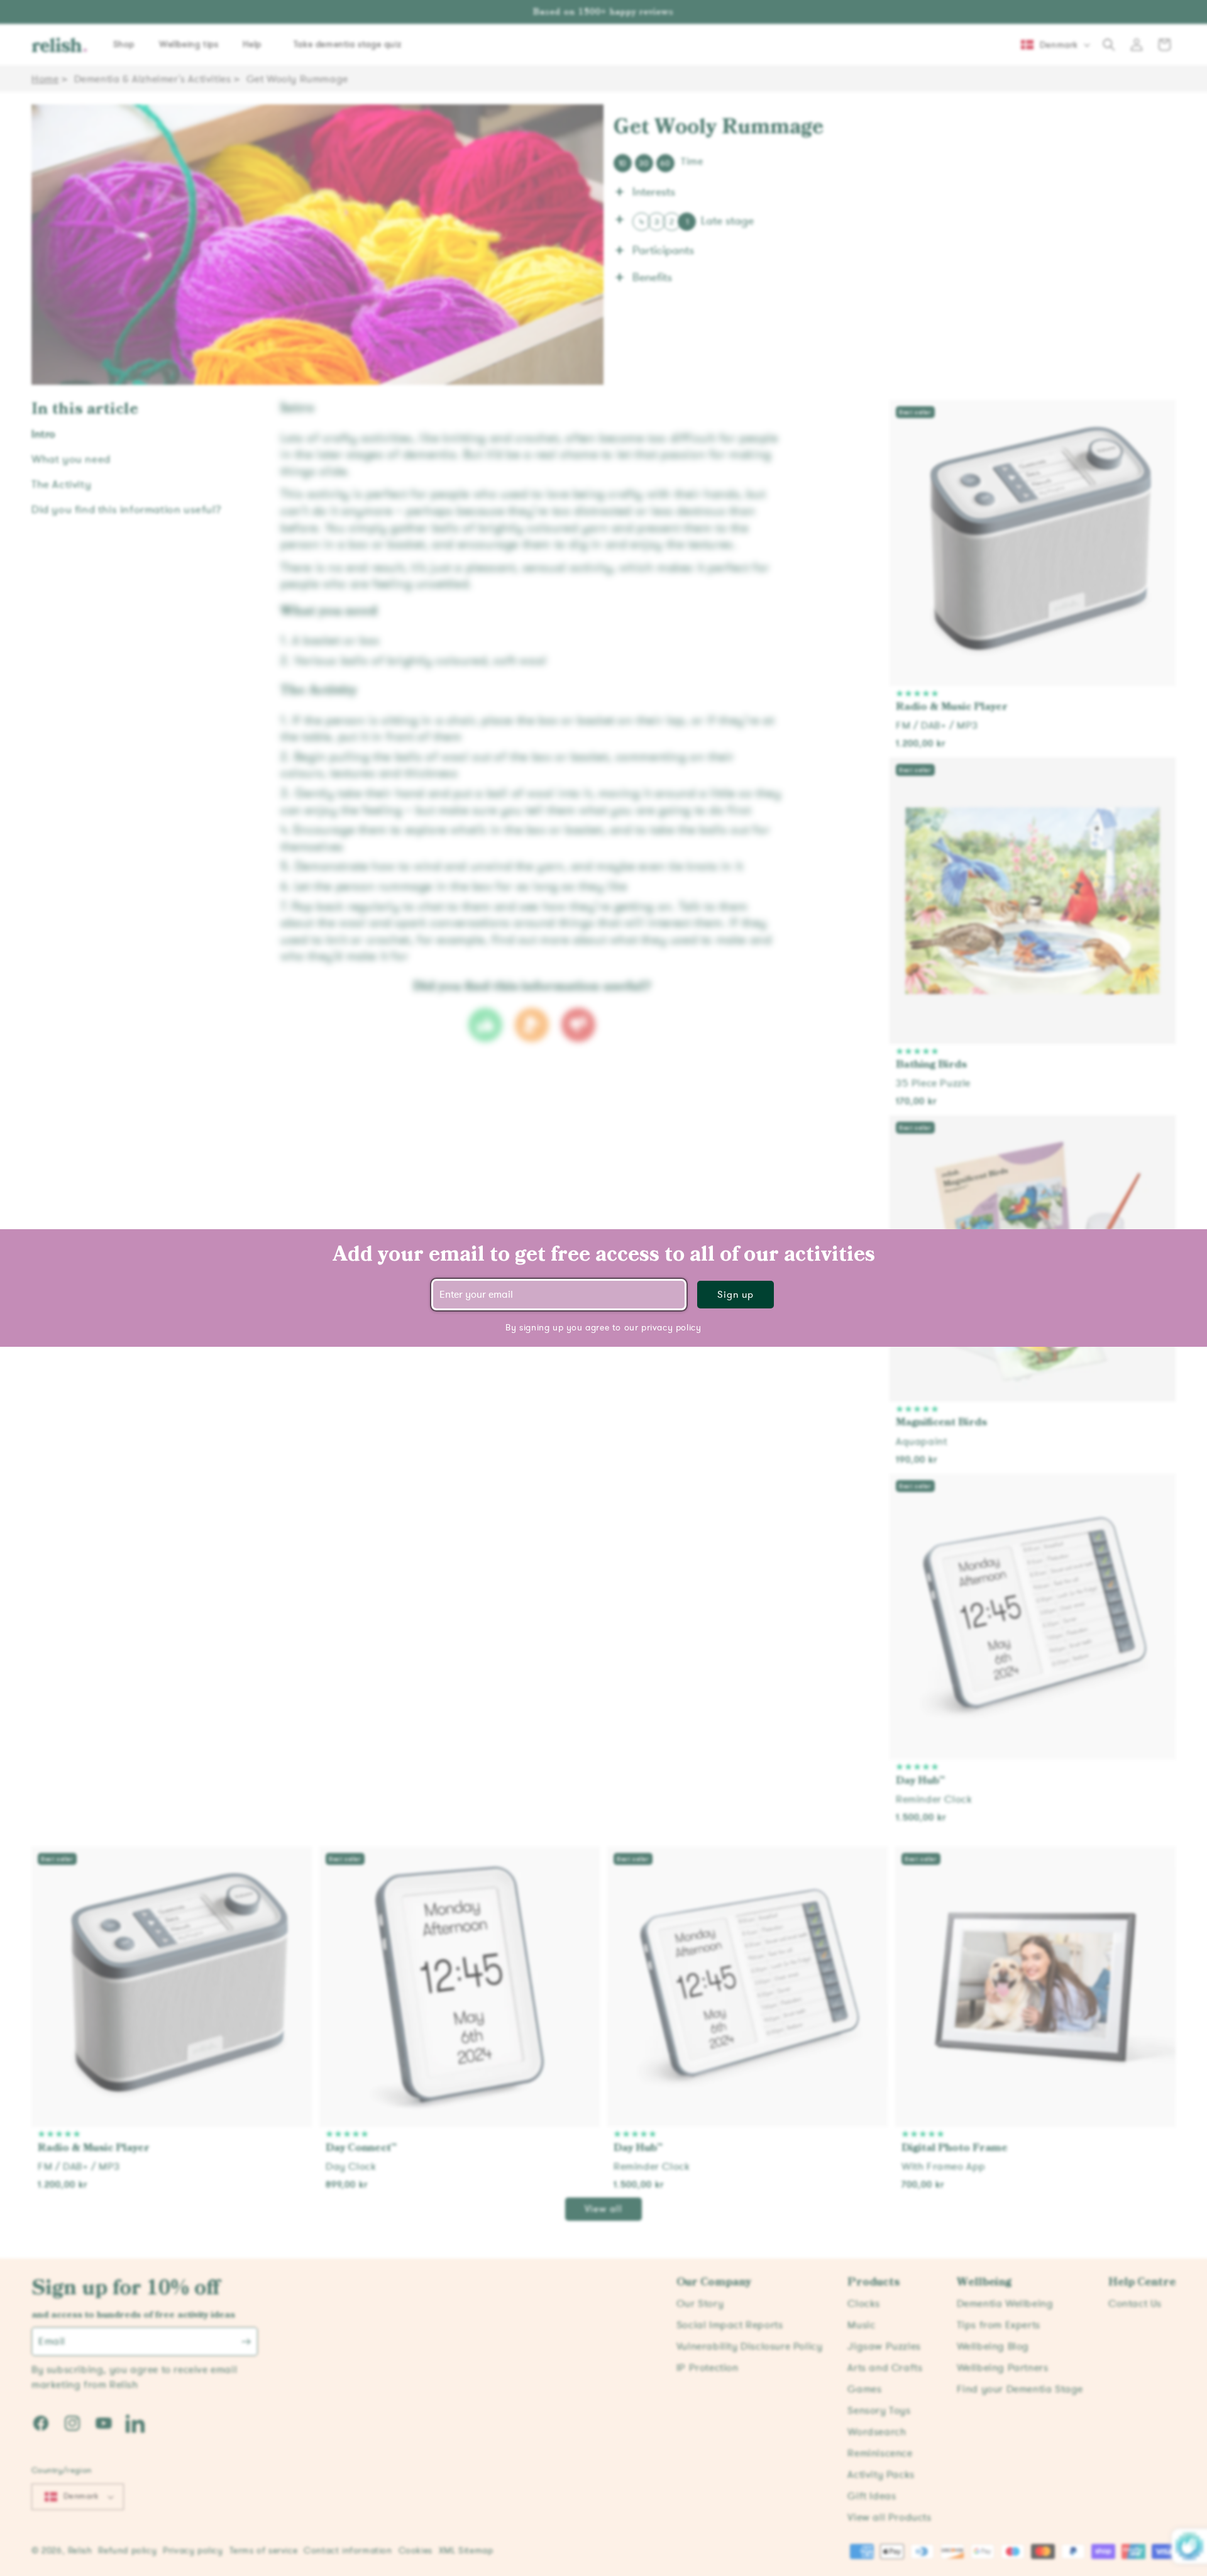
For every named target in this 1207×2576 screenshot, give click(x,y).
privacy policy (671, 1328)
